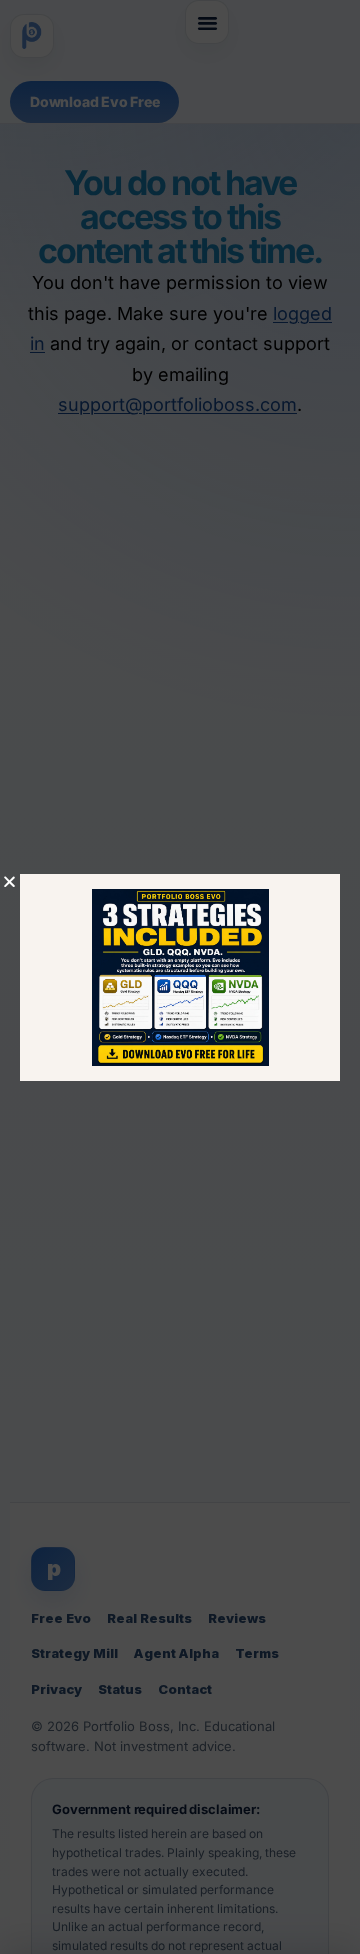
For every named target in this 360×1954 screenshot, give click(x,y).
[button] (9, 881)
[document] (180, 977)
